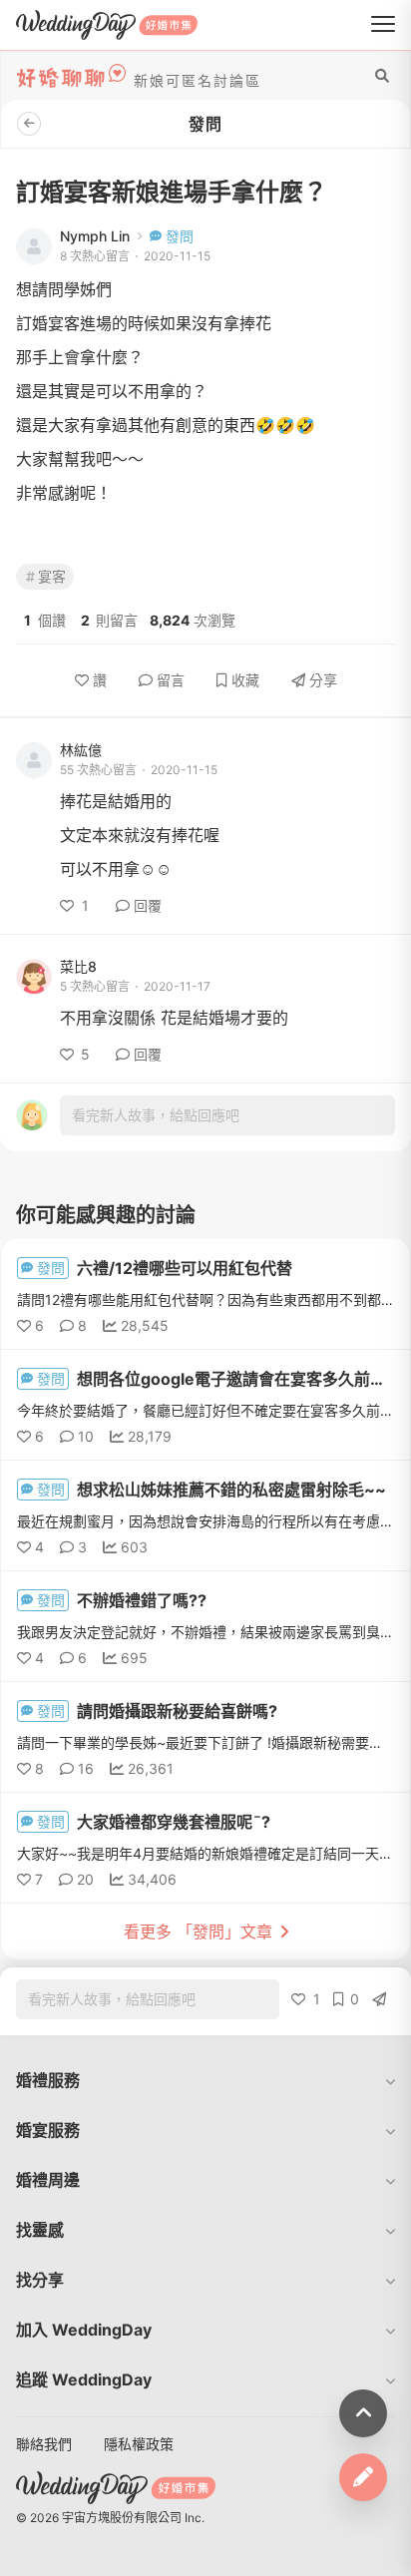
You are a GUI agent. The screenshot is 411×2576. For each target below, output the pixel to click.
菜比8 (78, 967)
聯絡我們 (44, 2444)
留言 (171, 680)
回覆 (148, 905)
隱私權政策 (139, 2444)
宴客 (52, 576)
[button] (205, 2080)
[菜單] (383, 25)
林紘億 (81, 750)
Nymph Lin (95, 236)
